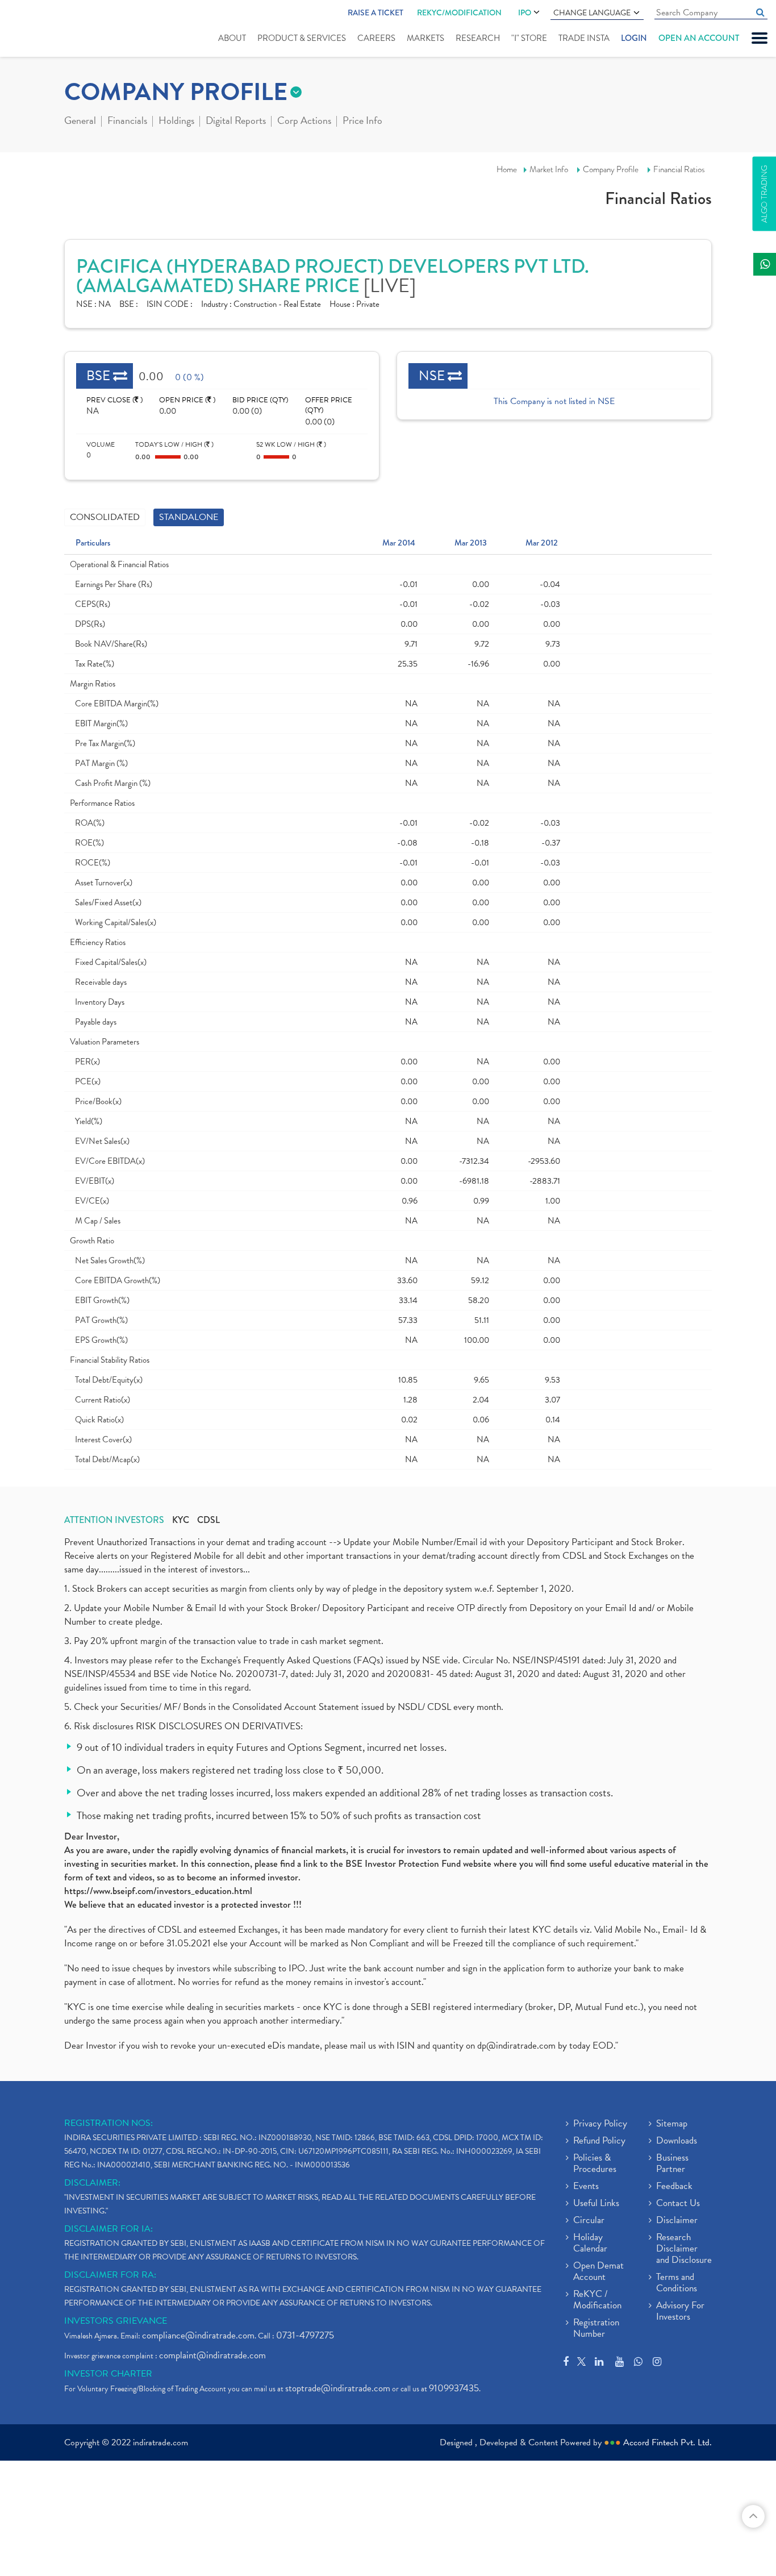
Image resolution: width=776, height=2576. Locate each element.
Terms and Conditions (677, 2283)
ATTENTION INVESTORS (114, 1520)
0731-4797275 (305, 2335)
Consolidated (105, 517)
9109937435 (454, 2388)
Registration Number (596, 2329)
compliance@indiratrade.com (198, 2335)
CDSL (208, 1520)
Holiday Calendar (590, 2244)
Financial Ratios (679, 169)
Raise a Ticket (376, 13)
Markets (425, 38)
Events (586, 2187)
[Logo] (44, 30)
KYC (181, 1520)
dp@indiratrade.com (518, 2046)
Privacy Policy (600, 2124)
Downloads (677, 2141)
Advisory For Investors (680, 2312)
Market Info (549, 169)
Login (634, 38)
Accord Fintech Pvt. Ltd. (667, 2442)
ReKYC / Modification (597, 2300)
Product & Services (302, 38)
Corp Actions (304, 122)
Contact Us (678, 2204)
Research (478, 38)
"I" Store (529, 38)
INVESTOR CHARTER (108, 2374)
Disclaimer (677, 2221)
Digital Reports (236, 122)
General (80, 122)
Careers (376, 38)
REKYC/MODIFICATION (459, 13)
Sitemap (672, 2124)
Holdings (176, 122)
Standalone (189, 517)
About (232, 38)
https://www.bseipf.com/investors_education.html (158, 1891)
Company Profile (611, 169)
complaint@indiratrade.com (212, 2355)
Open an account (699, 38)
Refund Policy (599, 2141)
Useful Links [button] (596, 2204)
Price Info (362, 122)
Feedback (674, 2187)
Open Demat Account (598, 2272)
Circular (589, 2221)
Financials (127, 122)
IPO (525, 13)
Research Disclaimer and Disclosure (684, 2249)
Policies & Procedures (595, 2164)
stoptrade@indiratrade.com (338, 2388)
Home (507, 169)
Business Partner (672, 2164)
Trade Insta (584, 38)
